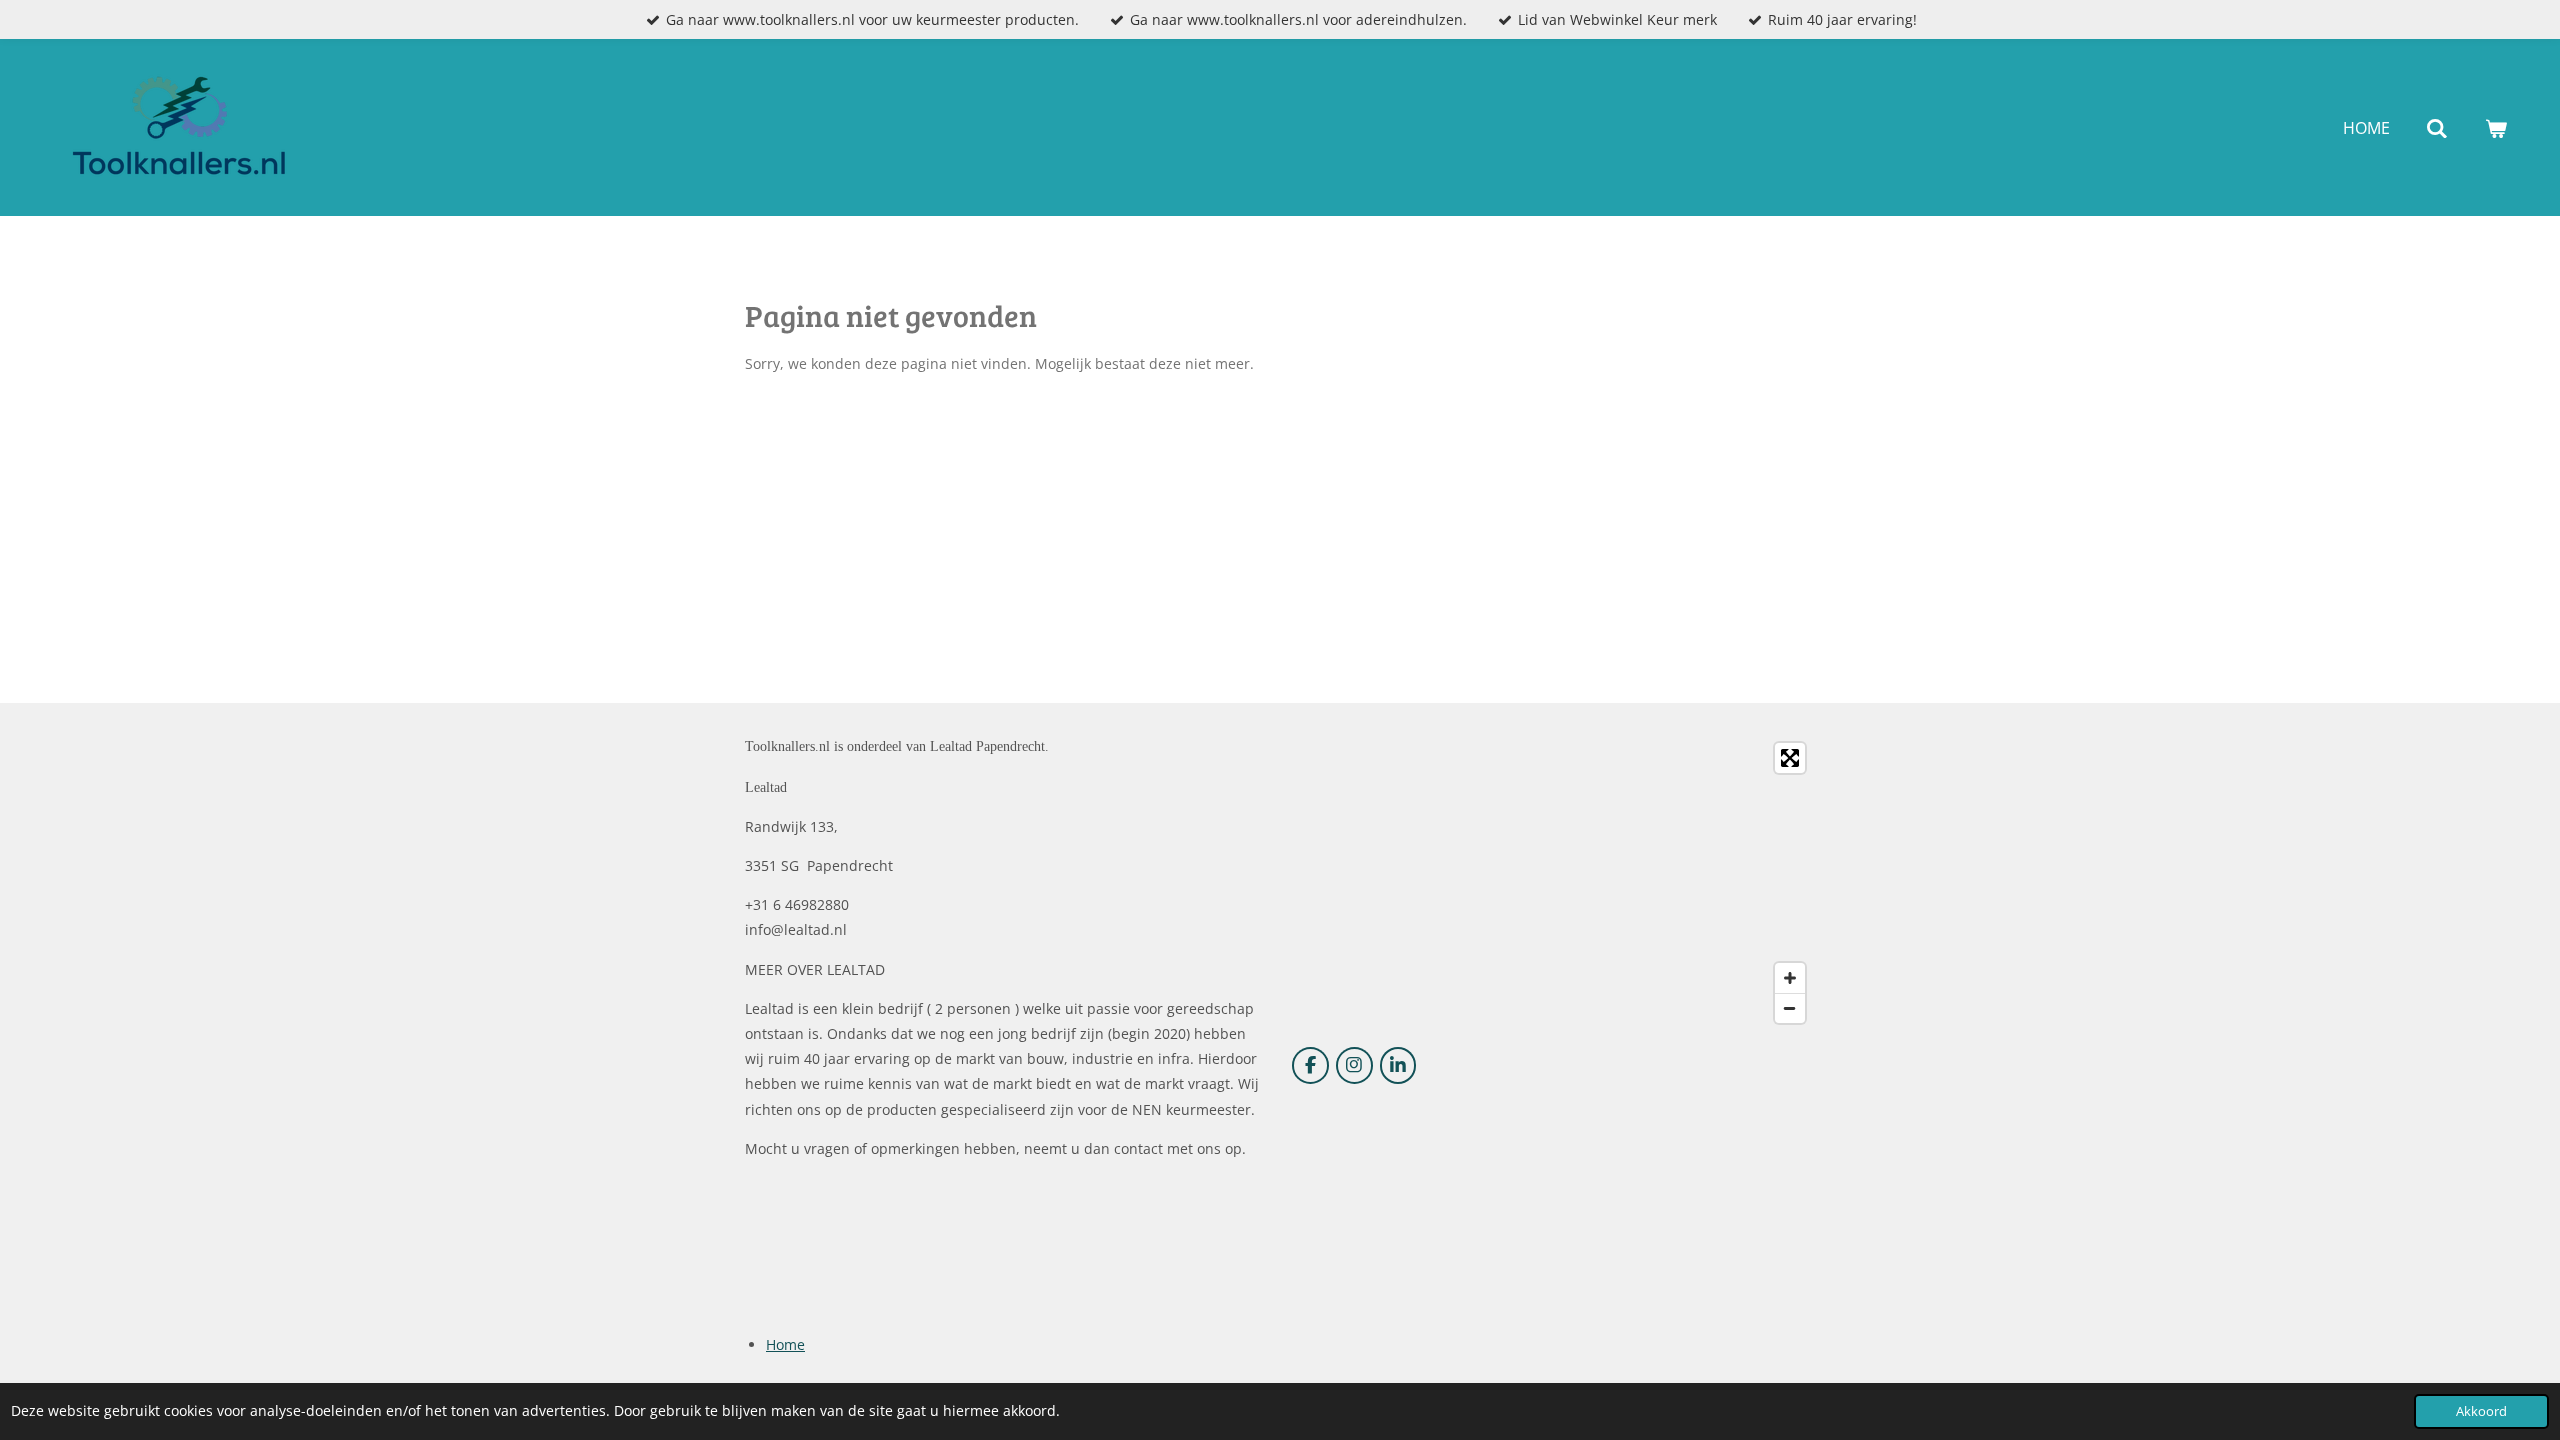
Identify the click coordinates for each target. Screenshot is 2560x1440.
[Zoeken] (2437, 128)
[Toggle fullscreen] (1790, 758)
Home (785, 1344)
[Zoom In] (1790, 978)
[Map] (1553, 883)
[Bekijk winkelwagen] (2496, 128)
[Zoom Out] (1790, 1008)
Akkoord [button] (2481, 1411)
